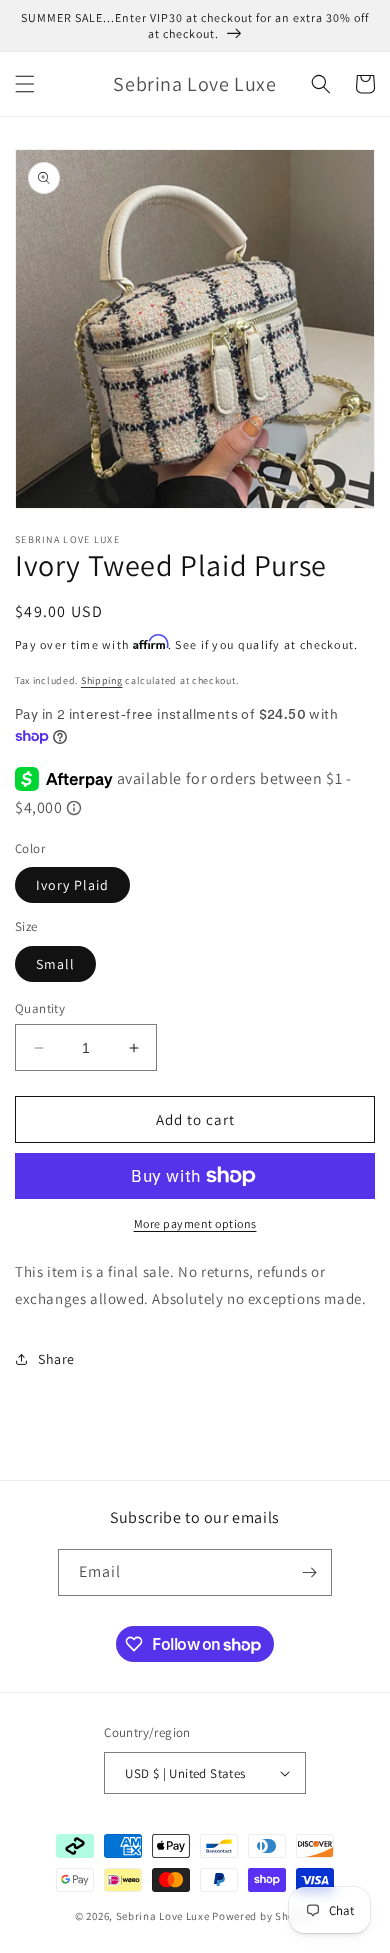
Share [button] (56, 1359)
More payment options (195, 1223)
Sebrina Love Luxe (163, 1916)
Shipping (102, 680)
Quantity (40, 1008)
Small (55, 964)
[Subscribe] (309, 1572)
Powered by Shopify (263, 1916)
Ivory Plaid (72, 885)
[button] (25, 84)
